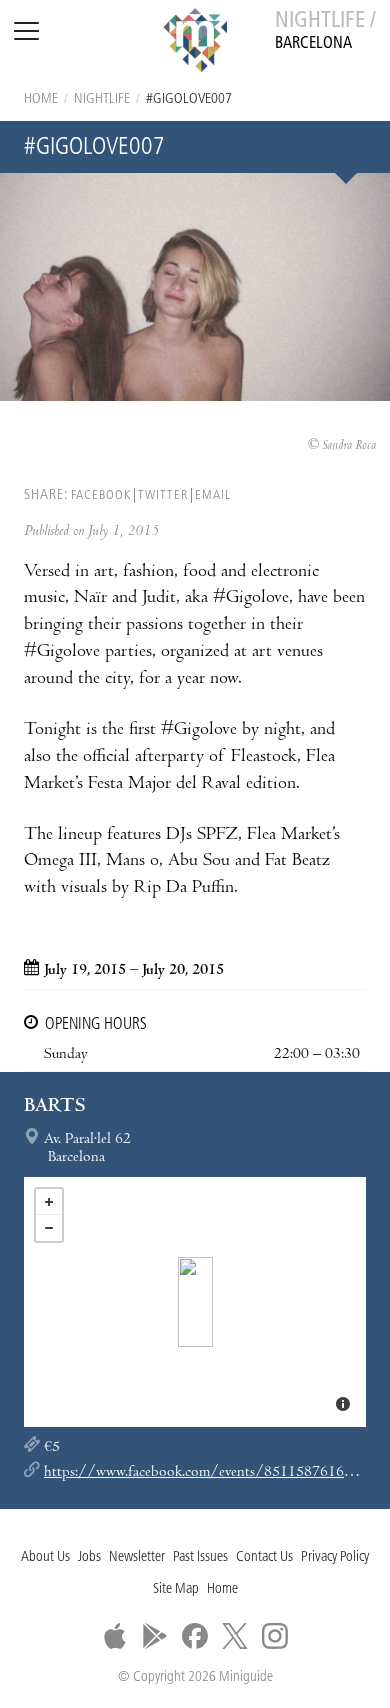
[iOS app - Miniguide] (115, 1636)
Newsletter (137, 1557)
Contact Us (264, 1557)
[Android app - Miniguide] (155, 1636)
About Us (45, 1557)
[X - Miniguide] (235, 1636)
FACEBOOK (101, 495)
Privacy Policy (335, 1557)
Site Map (176, 1589)
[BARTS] (195, 1302)
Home (41, 99)
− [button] (49, 1228)
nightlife (102, 99)
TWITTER (163, 495)
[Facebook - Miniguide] (195, 1636)
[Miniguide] (195, 43)
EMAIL (213, 495)
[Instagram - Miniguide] (275, 1636)
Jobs (89, 1557)
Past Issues (200, 1557)
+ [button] (49, 1202)
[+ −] (195, 1302)
